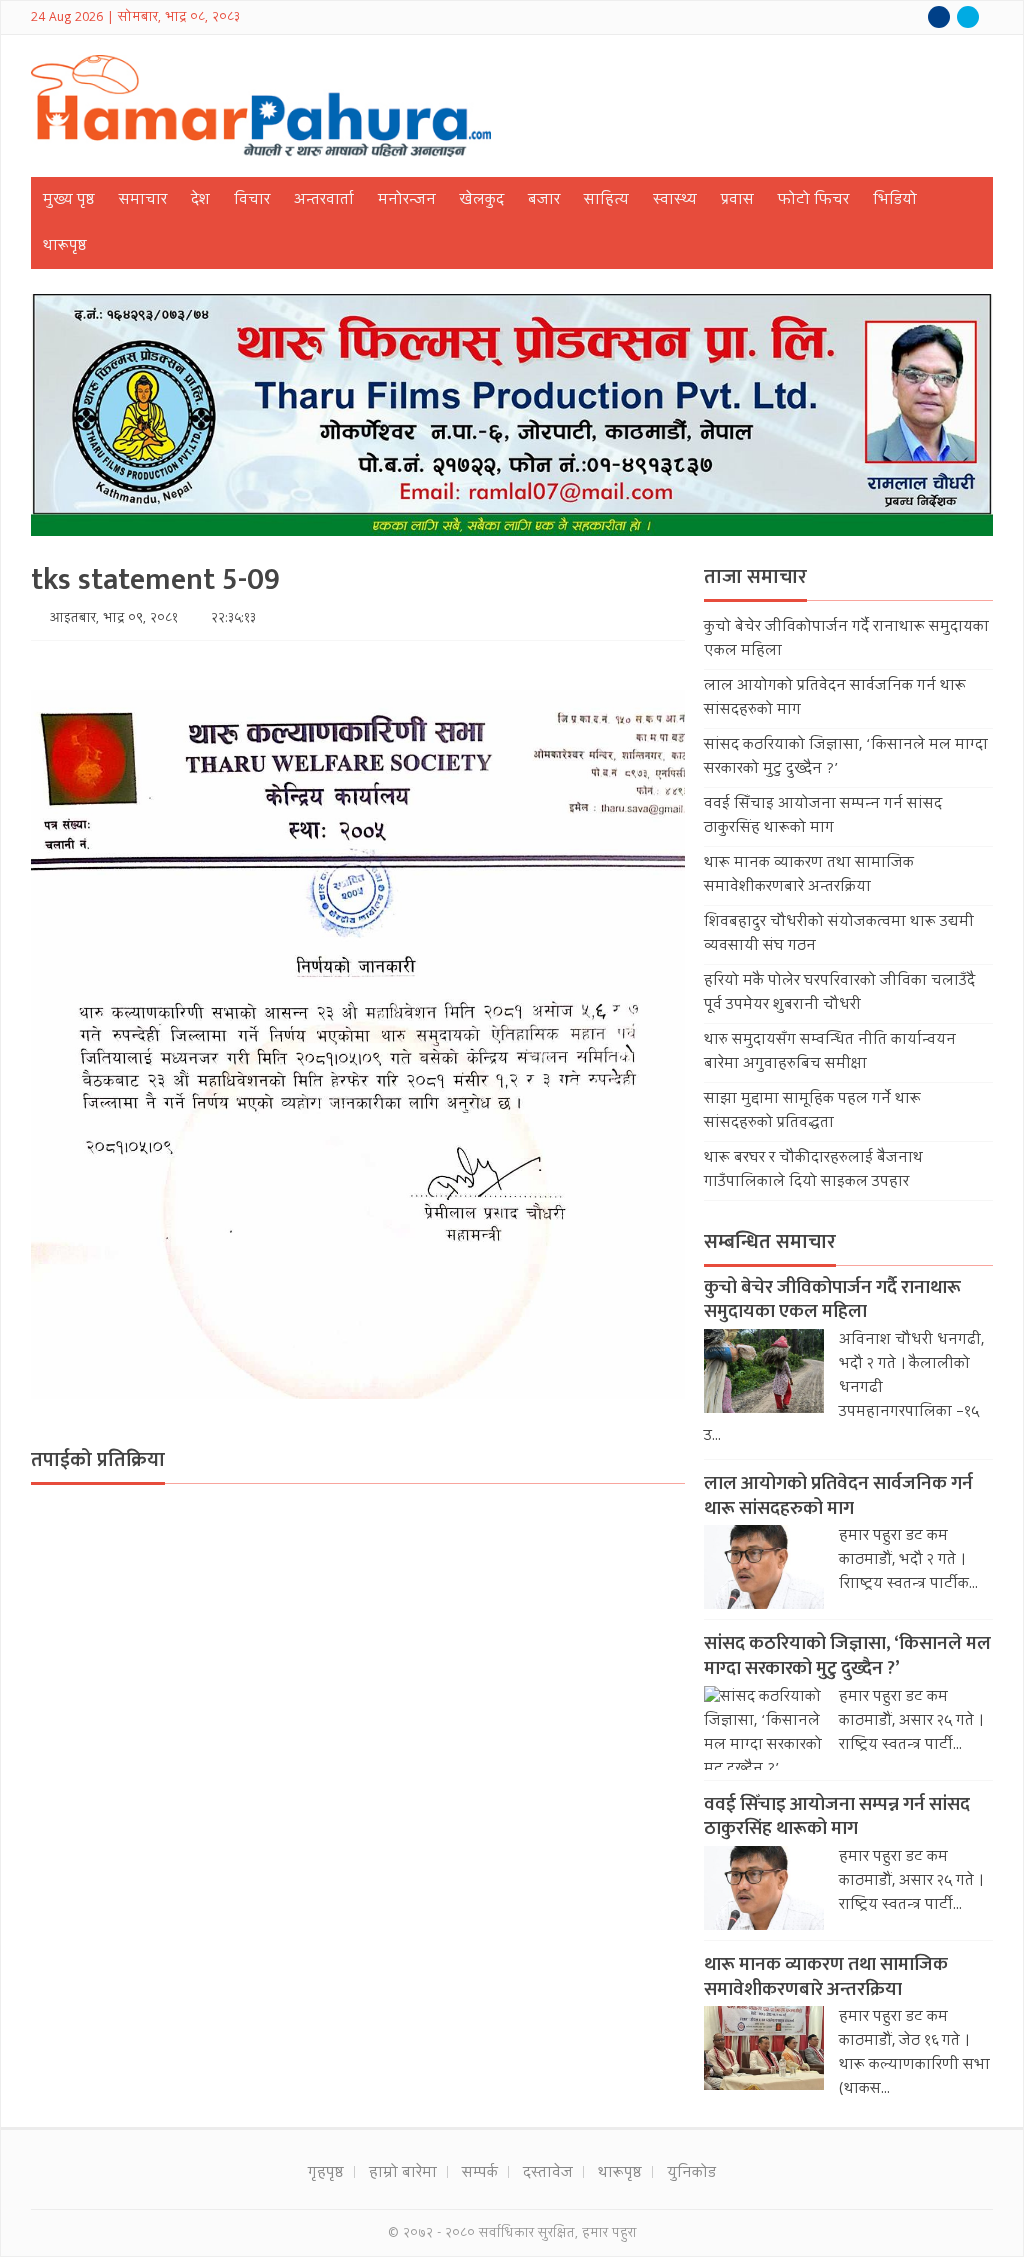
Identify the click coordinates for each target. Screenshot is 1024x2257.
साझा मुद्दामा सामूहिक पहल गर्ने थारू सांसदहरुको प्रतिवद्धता (812, 1112)
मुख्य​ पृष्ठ (69, 201)
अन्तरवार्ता (324, 201)
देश (200, 201)
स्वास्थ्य (675, 201)
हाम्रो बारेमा (403, 2174)
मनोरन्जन (407, 201)
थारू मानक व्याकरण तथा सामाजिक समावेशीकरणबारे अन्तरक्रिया (809, 876)
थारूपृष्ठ (65, 247)
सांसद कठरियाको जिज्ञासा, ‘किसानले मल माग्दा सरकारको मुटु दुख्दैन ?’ (847, 1656)
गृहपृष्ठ (326, 2174)
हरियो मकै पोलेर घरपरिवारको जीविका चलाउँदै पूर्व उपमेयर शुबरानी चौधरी (839, 994)
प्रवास (737, 201)
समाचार (143, 201)
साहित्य (606, 201)
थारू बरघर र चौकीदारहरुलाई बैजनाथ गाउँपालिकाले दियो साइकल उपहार (813, 1171)
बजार (544, 201)
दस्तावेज (548, 2174)
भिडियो (895, 201)
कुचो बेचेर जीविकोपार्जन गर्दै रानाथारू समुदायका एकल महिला (832, 1300)
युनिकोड (691, 2174)
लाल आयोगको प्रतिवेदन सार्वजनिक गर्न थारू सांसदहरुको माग (838, 1496)
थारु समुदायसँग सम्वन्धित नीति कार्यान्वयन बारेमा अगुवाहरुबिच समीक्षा (830, 1053)
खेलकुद (482, 201)
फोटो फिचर (813, 201)
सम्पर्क (480, 2174)
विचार (252, 201)
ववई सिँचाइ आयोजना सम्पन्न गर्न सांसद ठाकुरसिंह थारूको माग (823, 817)
